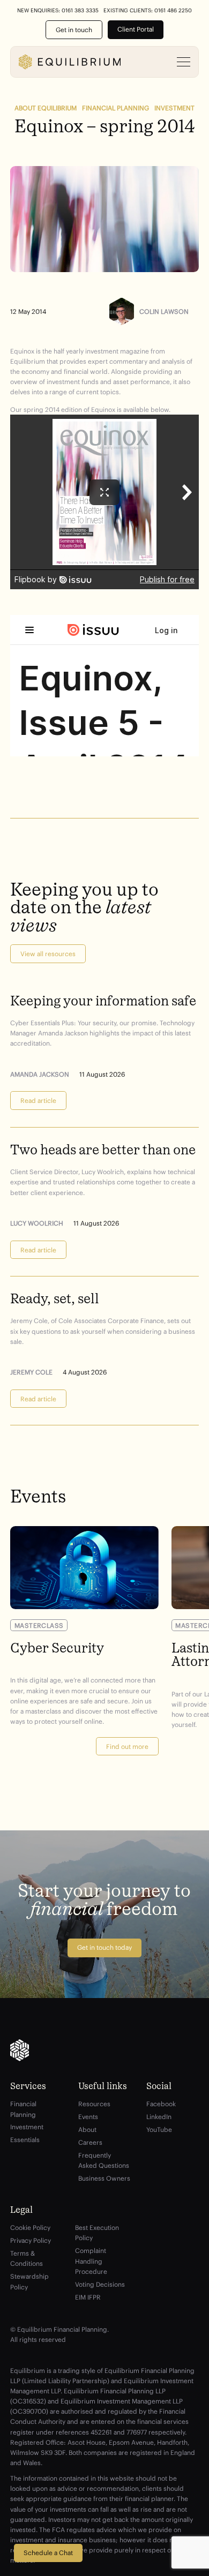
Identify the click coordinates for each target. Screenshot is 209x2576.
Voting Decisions (100, 2284)
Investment (174, 108)
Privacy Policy (31, 2240)
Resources (94, 2104)
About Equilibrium (46, 108)
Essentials (25, 2140)
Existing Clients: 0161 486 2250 (148, 11)
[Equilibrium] (70, 62)
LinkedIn (159, 2117)
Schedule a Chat (48, 2553)
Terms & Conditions (27, 2258)
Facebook (161, 2104)
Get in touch (74, 30)
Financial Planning (115, 108)
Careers (90, 2142)
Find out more (127, 1747)
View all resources (48, 954)
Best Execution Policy (97, 2233)
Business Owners (104, 2178)
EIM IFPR (88, 2297)
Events (88, 2117)
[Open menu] (184, 62)
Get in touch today (104, 1947)
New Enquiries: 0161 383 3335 (58, 11)
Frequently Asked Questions (104, 2160)
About (87, 2130)
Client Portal (136, 29)
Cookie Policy (30, 2228)
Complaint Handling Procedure (91, 2261)
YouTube (159, 2130)
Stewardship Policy (29, 2281)
